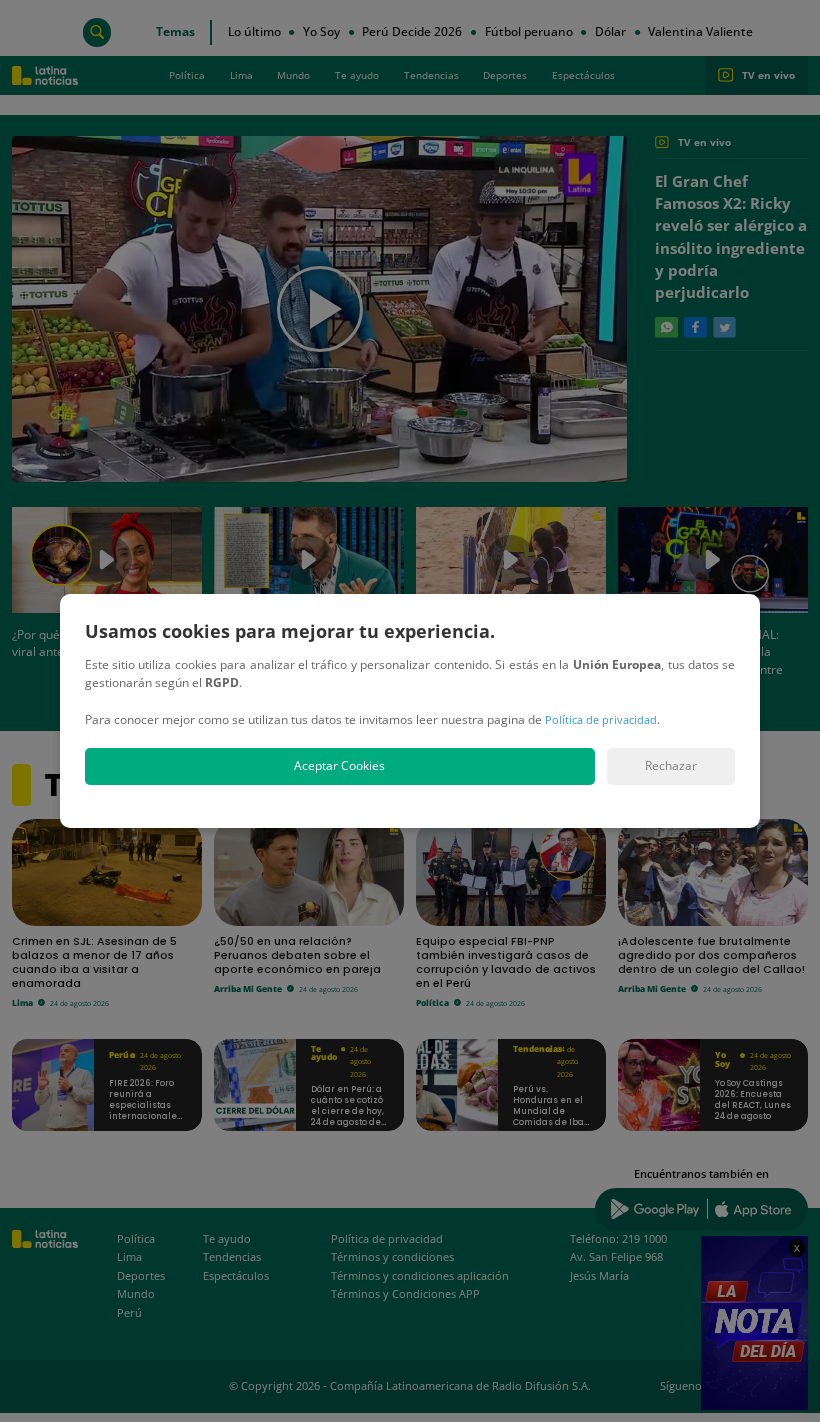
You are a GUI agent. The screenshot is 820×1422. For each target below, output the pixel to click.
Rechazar (671, 765)
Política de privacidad (601, 719)
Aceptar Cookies (339, 765)
